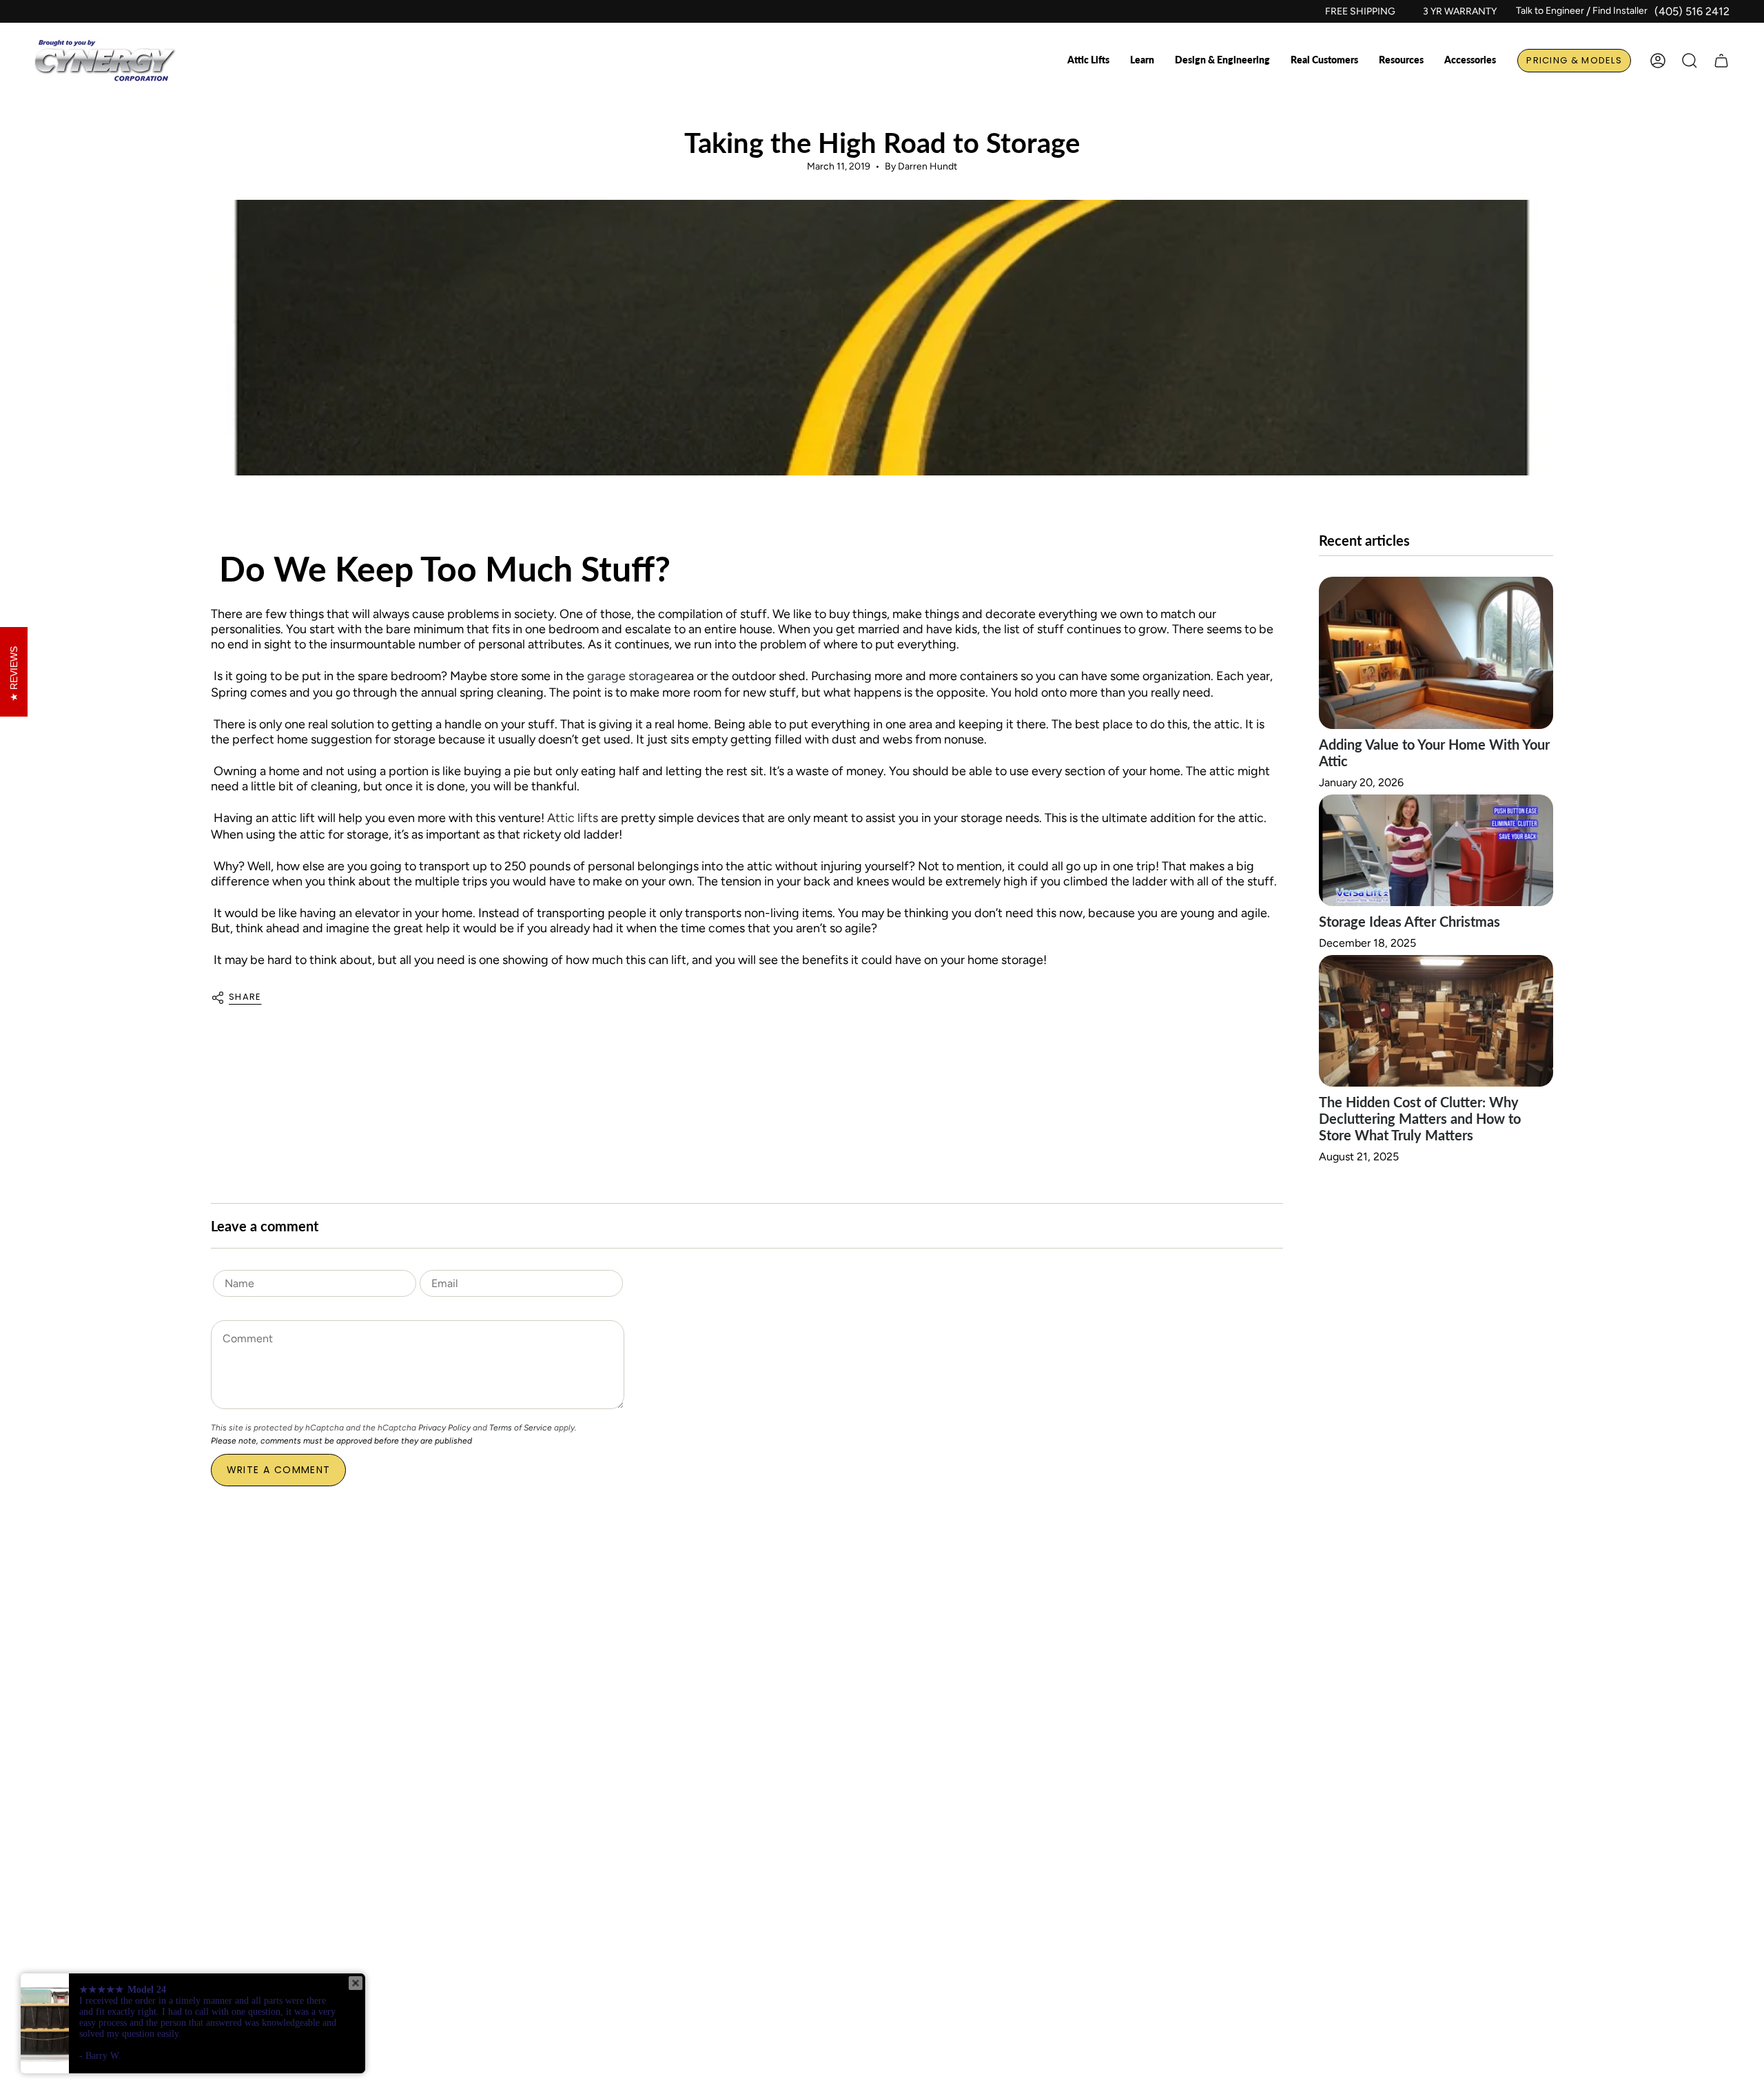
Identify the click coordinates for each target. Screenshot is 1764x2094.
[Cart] (1721, 61)
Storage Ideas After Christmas (1409, 921)
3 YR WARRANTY (1460, 11)
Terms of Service (521, 1428)
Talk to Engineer (1550, 11)
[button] (1088, 61)
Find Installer (1620, 11)
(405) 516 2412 (1692, 11)
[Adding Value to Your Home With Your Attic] (1436, 653)
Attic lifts (573, 818)
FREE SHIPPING (1360, 11)
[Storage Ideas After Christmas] (1436, 850)
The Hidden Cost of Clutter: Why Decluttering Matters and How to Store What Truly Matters (1420, 1118)
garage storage (629, 676)
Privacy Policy (444, 1428)
